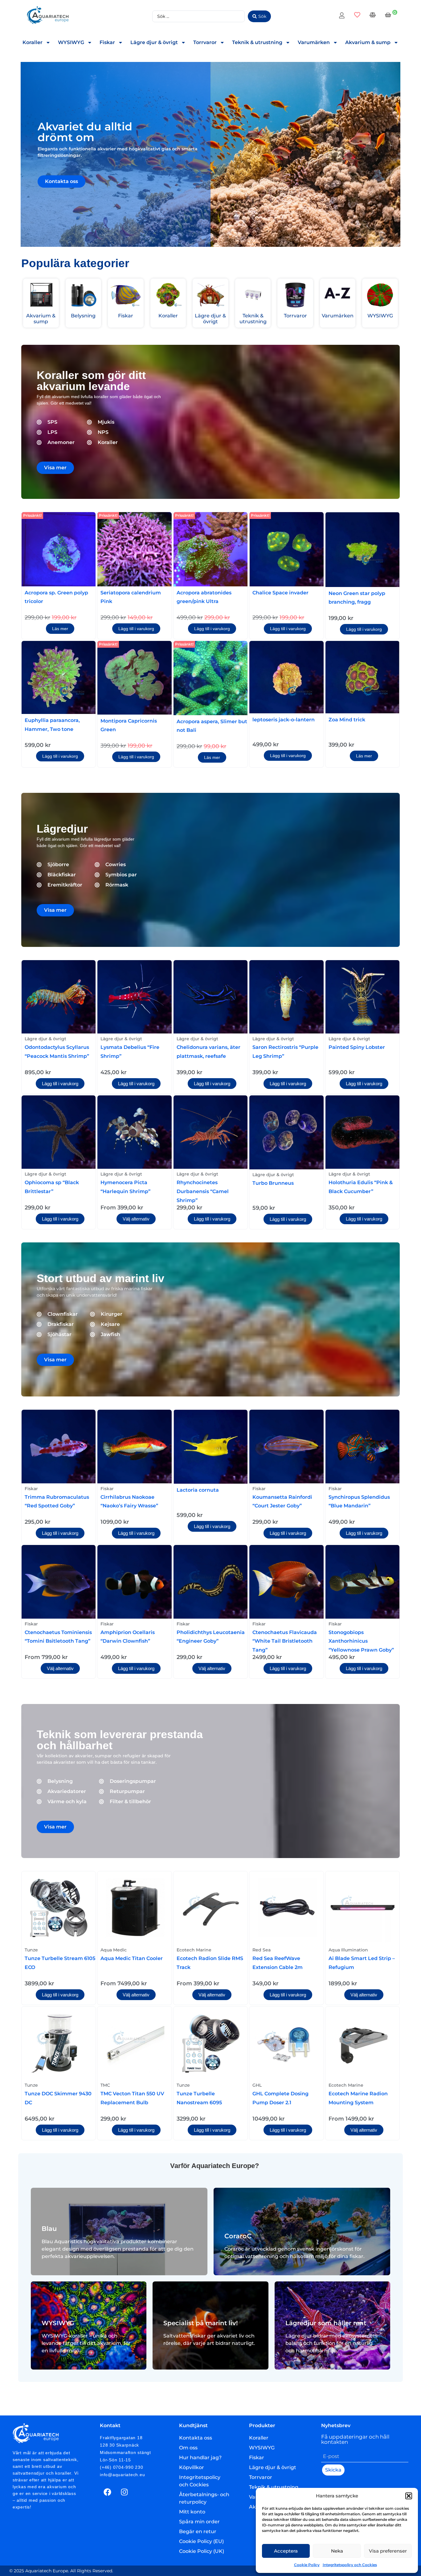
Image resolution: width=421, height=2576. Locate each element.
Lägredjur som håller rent (326, 2323)
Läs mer (60, 629)
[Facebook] (108, 2492)
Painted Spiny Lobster (357, 1047)
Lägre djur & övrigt (154, 42)
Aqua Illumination (348, 1950)
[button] (409, 2496)
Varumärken (314, 42)
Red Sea (262, 1950)
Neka (337, 2551)
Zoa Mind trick (347, 720)
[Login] (343, 16)
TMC (105, 2085)
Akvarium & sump (368, 42)
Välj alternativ (136, 1219)
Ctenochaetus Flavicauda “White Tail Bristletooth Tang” (285, 1641)
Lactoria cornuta (198, 1490)
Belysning (83, 316)
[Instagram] (125, 2492)
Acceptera (286, 2551)
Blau (49, 2229)
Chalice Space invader (280, 593)
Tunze (31, 1950)
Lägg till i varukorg (136, 629)
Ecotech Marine (194, 1950)
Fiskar (107, 42)
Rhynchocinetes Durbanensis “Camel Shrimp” (203, 1191)
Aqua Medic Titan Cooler (132, 1958)
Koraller (33, 42)
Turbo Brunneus (273, 1183)
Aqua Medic (114, 1950)
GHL (257, 2085)
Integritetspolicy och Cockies (350, 2565)
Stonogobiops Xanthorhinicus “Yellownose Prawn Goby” (361, 1641)
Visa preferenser (388, 2551)
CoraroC (238, 2236)
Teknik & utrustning (257, 42)
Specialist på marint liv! (201, 2323)
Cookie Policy (307, 2565)
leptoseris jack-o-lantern (284, 720)
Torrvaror (205, 42)
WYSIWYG (71, 42)
